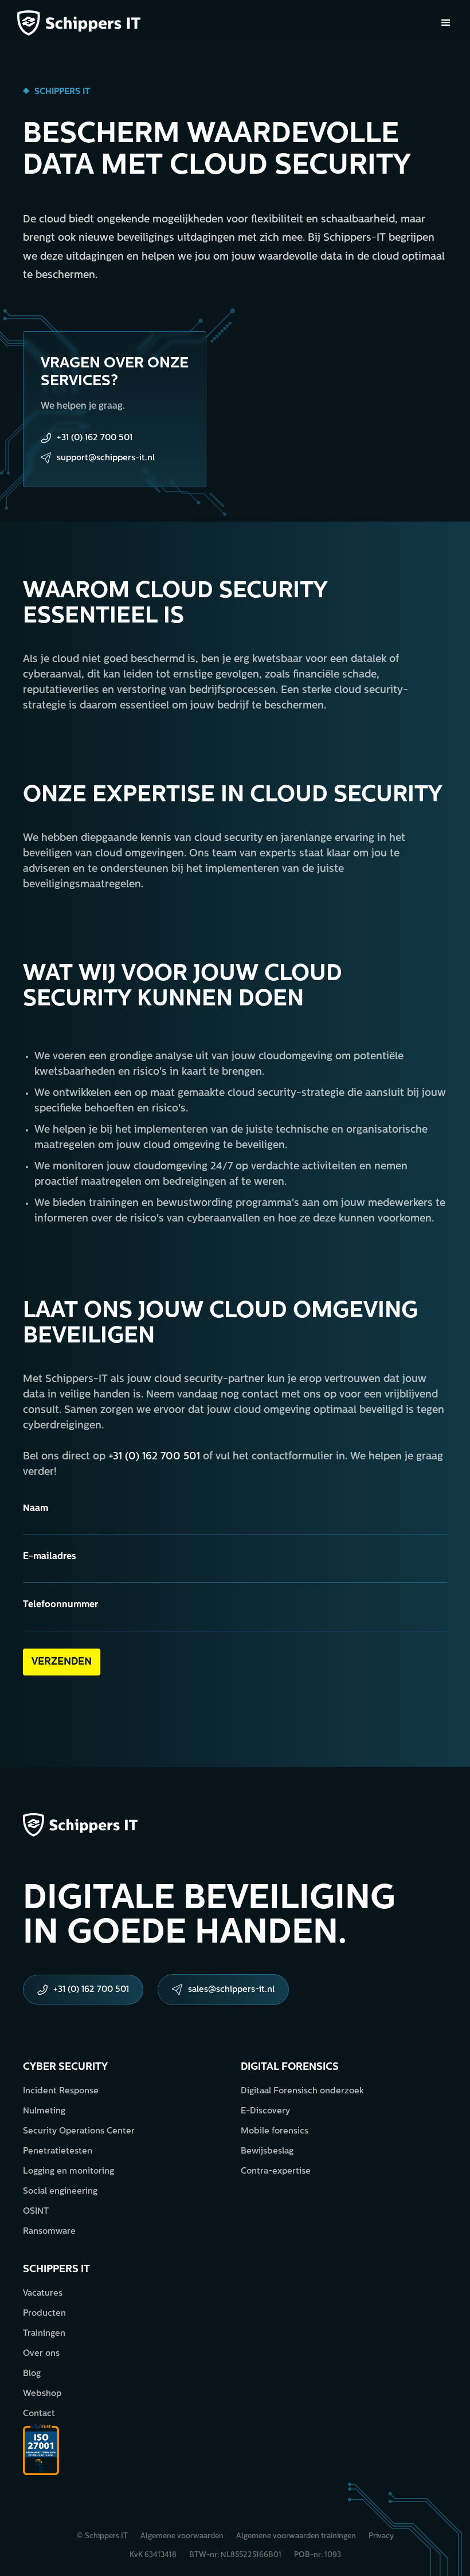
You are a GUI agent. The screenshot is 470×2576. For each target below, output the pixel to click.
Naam (36, 1509)
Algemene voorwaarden (182, 2536)
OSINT (36, 2212)
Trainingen (44, 2334)
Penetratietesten (58, 2152)
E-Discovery (265, 2111)
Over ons (41, 2354)
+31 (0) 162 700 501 (154, 1457)
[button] (446, 23)
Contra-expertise (276, 2172)
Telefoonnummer (60, 1605)
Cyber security (65, 2068)
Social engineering (60, 2192)
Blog (32, 2374)
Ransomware (49, 2232)
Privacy (381, 2536)
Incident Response (61, 2091)
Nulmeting (44, 2111)
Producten (44, 2314)
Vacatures (43, 2294)
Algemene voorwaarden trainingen (296, 2536)
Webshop (42, 2394)
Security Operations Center (79, 2131)
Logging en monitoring (68, 2172)
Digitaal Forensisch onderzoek (302, 2091)
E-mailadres (50, 1557)
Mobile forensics (275, 2131)
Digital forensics (290, 2068)
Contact (39, 2414)
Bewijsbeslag (267, 2152)
